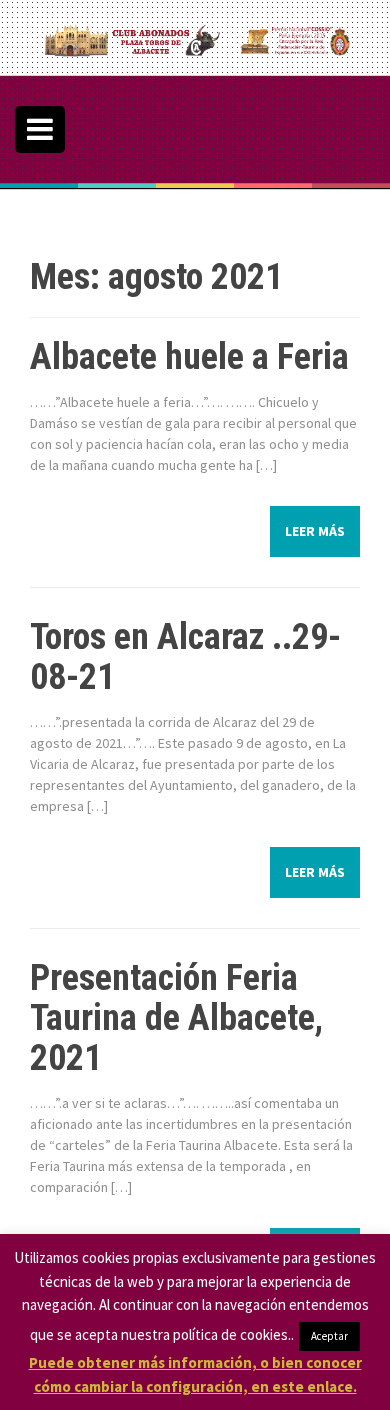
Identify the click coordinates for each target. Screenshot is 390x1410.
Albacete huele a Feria (189, 357)
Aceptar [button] (329, 1336)
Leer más (315, 531)
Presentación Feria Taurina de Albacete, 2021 (176, 1017)
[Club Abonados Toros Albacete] (195, 36)
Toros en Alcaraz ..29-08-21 (185, 657)
